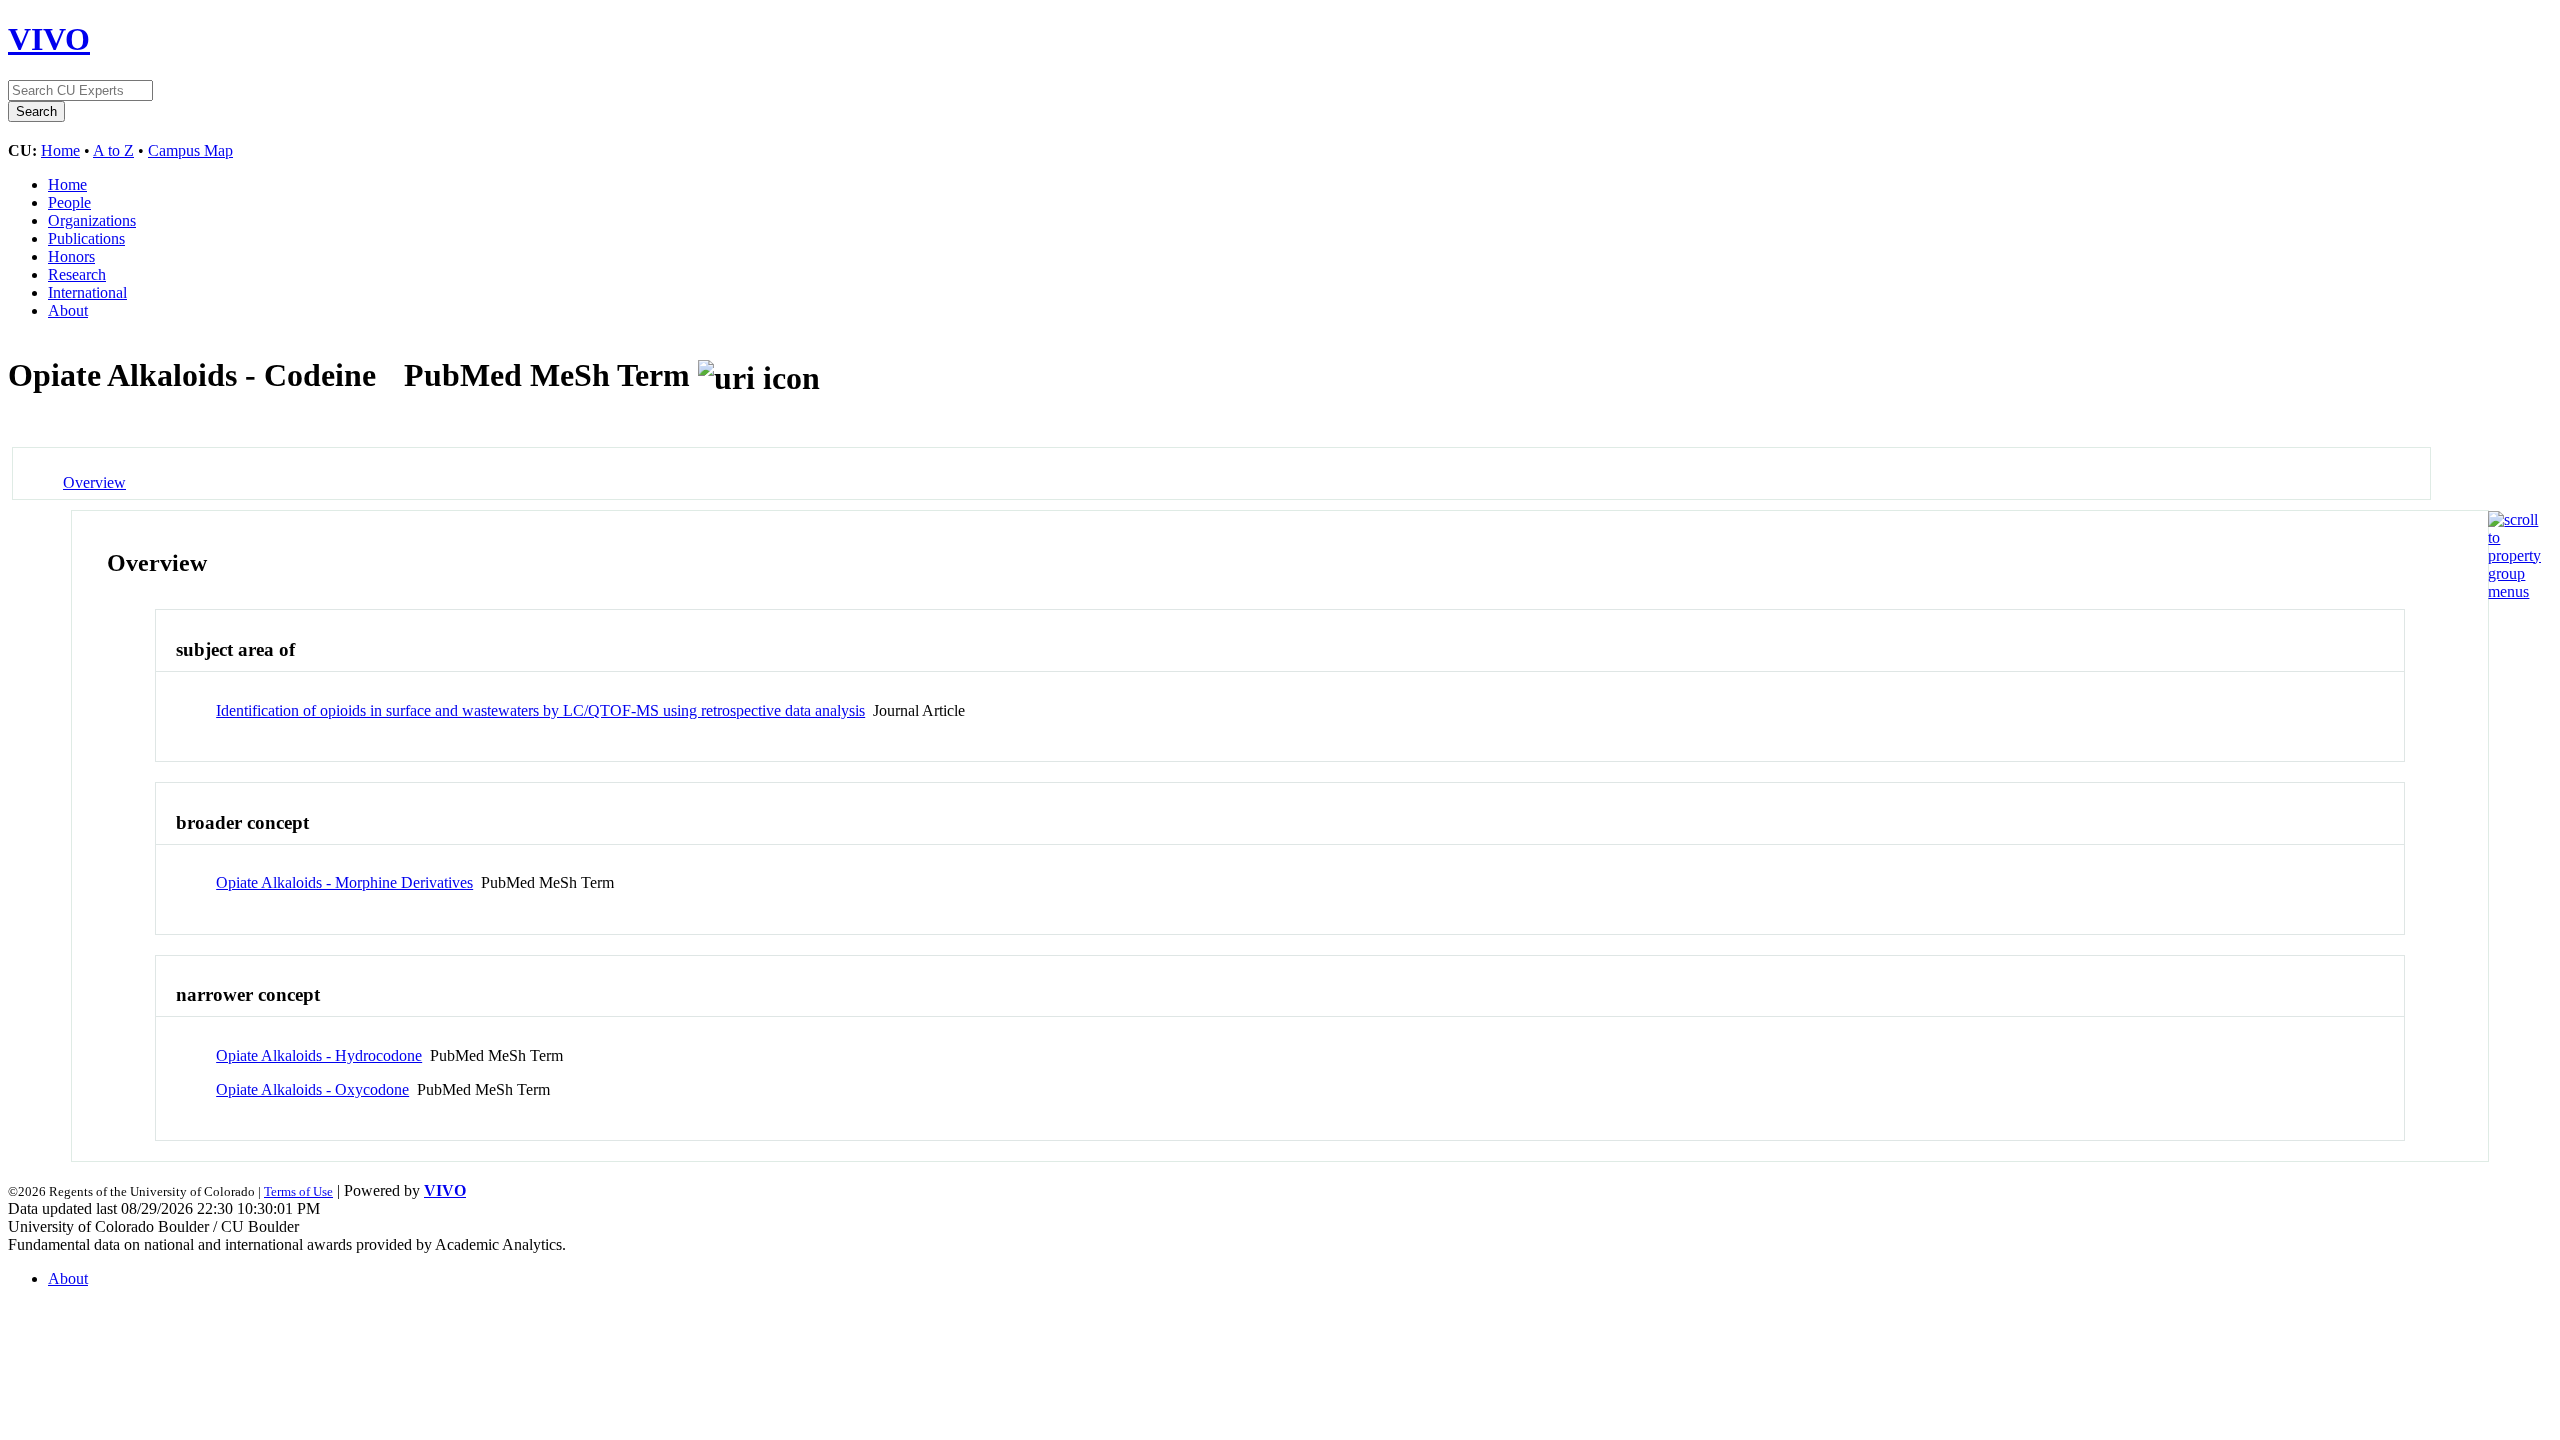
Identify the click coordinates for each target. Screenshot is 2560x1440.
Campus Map (190, 150)
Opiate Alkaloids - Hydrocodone (319, 1055)
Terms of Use (298, 1191)
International (87, 292)
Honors (71, 256)
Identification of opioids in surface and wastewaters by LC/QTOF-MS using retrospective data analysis (540, 710)
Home (60, 150)
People (69, 202)
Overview (94, 482)
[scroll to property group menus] (2514, 591)
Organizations (92, 220)
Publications (86, 238)
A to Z (113, 150)
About (68, 310)
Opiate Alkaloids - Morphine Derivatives (344, 882)
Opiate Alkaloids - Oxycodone (312, 1089)
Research (77, 274)
